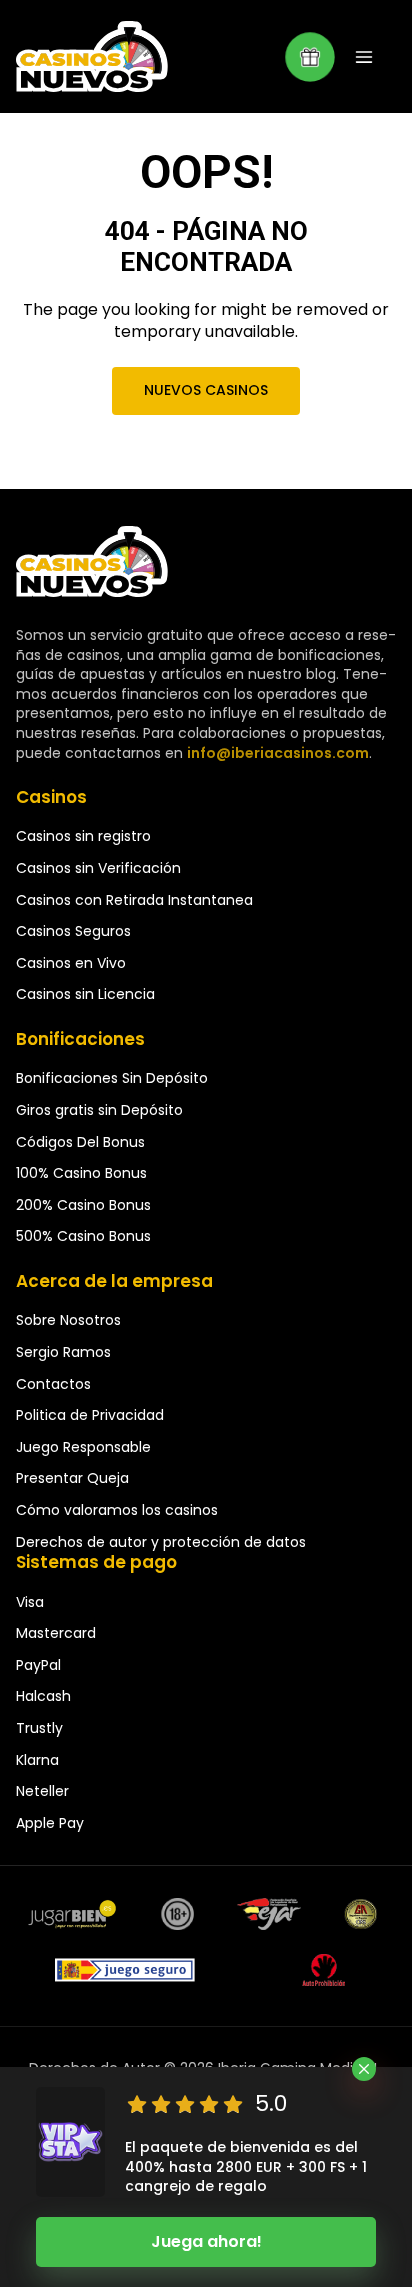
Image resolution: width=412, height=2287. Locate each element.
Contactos (53, 1384)
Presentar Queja (72, 1478)
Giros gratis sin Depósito (99, 1110)
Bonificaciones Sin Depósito (112, 1078)
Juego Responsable (83, 1447)
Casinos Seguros (73, 931)
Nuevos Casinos (206, 390)
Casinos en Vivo (71, 963)
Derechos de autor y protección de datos (161, 1542)
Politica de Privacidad (90, 1415)
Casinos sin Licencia (85, 994)
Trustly (39, 1728)
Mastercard (56, 1633)
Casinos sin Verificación (98, 868)
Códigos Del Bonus (80, 1142)
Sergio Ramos (63, 1352)
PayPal (38, 1665)
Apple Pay (50, 1823)
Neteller (42, 1791)
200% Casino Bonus (83, 1205)
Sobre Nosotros (68, 1320)
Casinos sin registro (83, 836)
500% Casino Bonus (83, 1236)
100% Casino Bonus (81, 1173)
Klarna (37, 1760)
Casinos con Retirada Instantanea (134, 900)
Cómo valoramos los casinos (117, 1510)
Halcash (43, 1696)
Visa (30, 1602)
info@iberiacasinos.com (278, 753)
